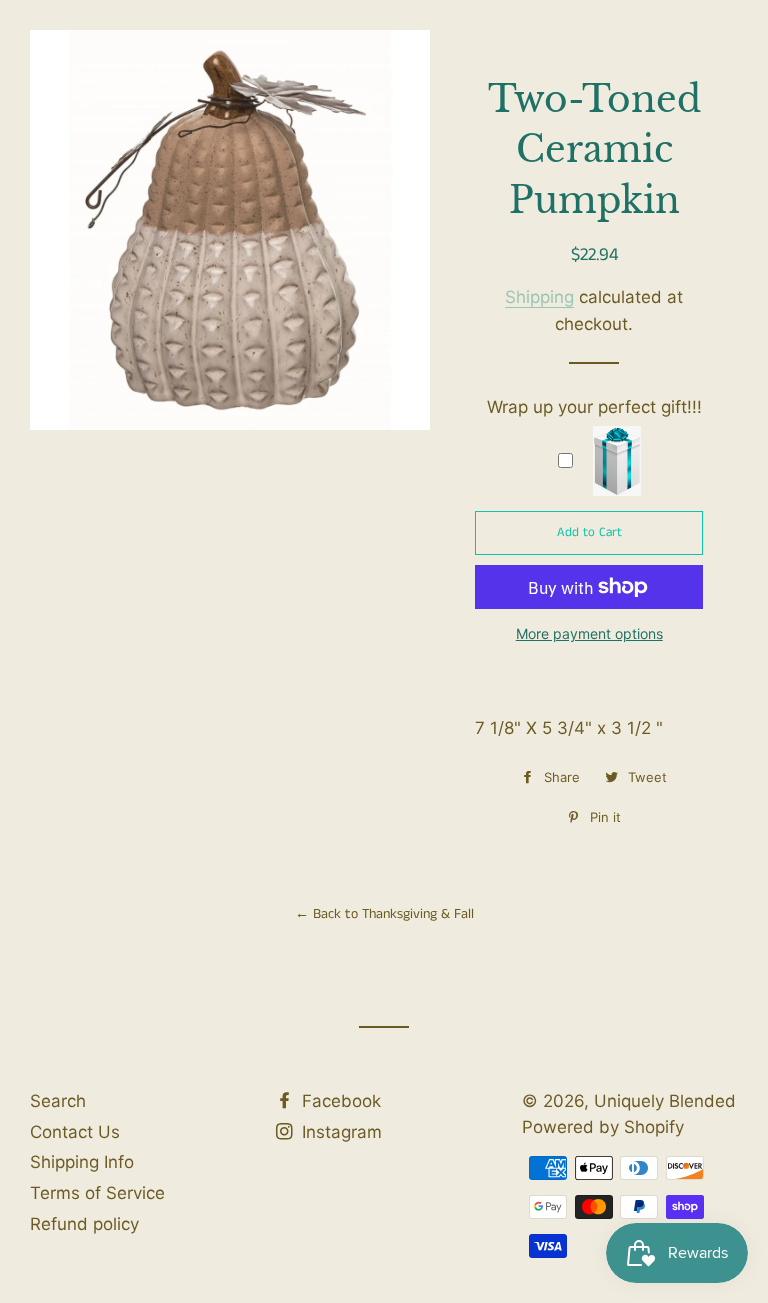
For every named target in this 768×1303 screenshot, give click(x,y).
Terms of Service (97, 1193)
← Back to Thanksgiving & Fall (384, 914)
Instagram (339, 1132)
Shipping (539, 297)
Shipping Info (82, 1162)
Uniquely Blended (384, 87)
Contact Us (75, 1132)
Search (58, 1101)
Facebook (339, 1101)
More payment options (589, 633)
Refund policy (84, 1224)
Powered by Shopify (603, 1127)
